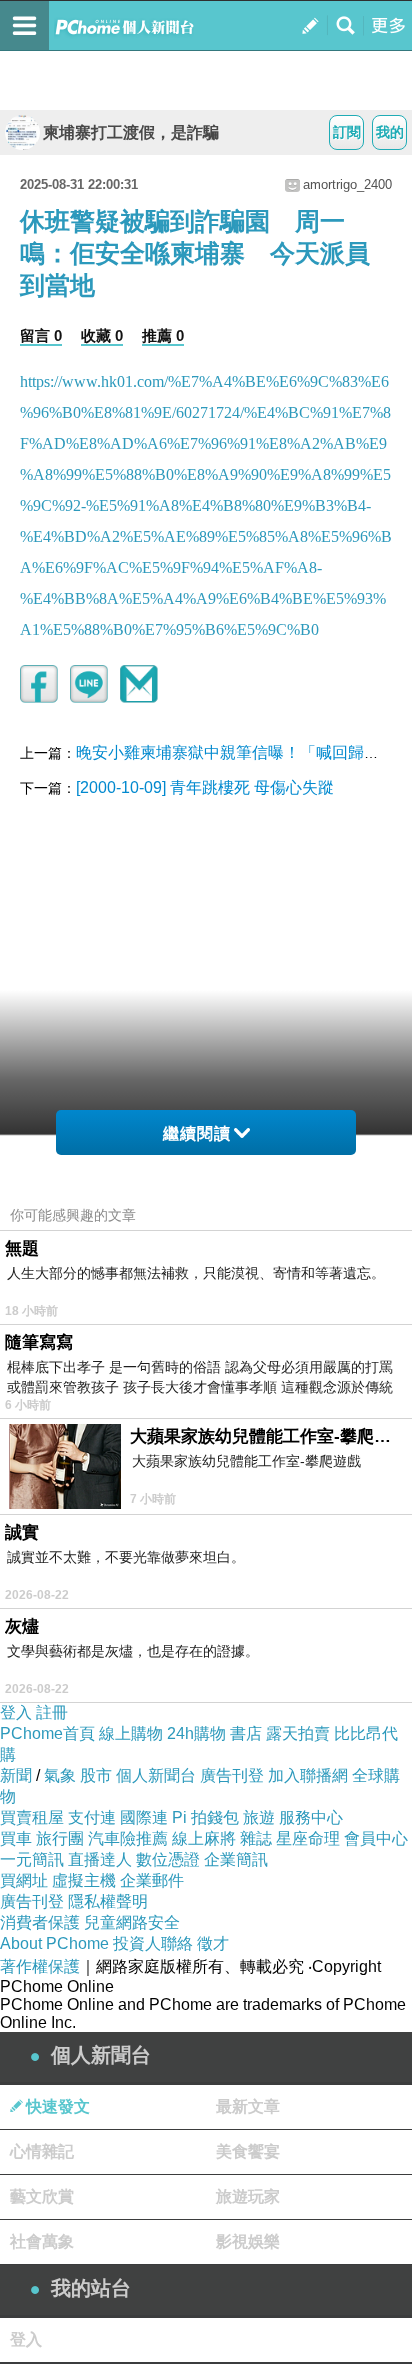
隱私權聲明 (108, 1901)
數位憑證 (168, 1859)
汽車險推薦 (128, 1838)
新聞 (16, 1775)
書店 (246, 1733)
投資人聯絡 (153, 1943)
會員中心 (376, 1838)
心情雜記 (42, 2151)
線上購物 (131, 1733)
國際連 (144, 1817)
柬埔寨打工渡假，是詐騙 (131, 132)
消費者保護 (40, 1922)
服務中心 (311, 1817)
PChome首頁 (47, 1733)
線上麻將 (204, 1838)
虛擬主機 (84, 1880)
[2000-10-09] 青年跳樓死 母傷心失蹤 (205, 787)
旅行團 (60, 1838)
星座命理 (308, 1838)
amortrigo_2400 (347, 184)
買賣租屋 (32, 1817)
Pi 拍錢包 (205, 1817)
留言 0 (41, 335)
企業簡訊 (236, 1859)
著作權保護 (40, 1966)
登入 (16, 1712)
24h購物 (196, 1733)
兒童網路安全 (132, 1922)
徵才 (213, 1943)
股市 (96, 1775)
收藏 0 (102, 335)
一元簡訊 (32, 1859)
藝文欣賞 (42, 2196)
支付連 (92, 1817)
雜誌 (256, 1838)
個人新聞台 (156, 1775)
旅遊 (259, 1817)
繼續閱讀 (197, 1133)
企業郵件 (152, 1880)
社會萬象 (42, 2241)
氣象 (60, 1775)
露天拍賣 (298, 1733)
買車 (16, 1838)
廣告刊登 (232, 1775)
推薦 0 (163, 335)
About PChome (54, 1943)
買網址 (24, 1880)
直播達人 (100, 1859)
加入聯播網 (308, 1775)
